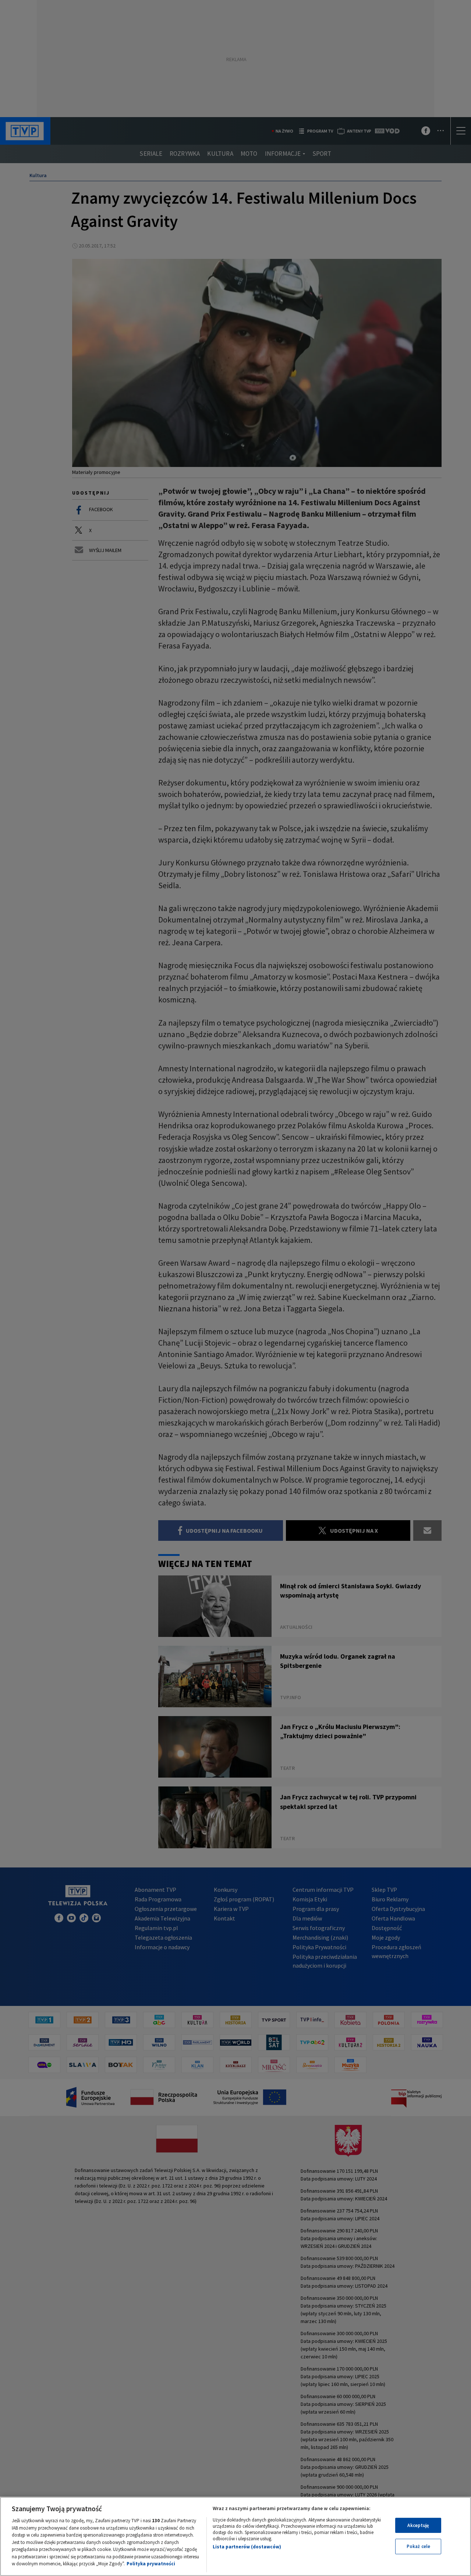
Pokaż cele (418, 2546)
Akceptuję (418, 2525)
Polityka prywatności (151, 2564)
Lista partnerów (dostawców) (247, 2547)
